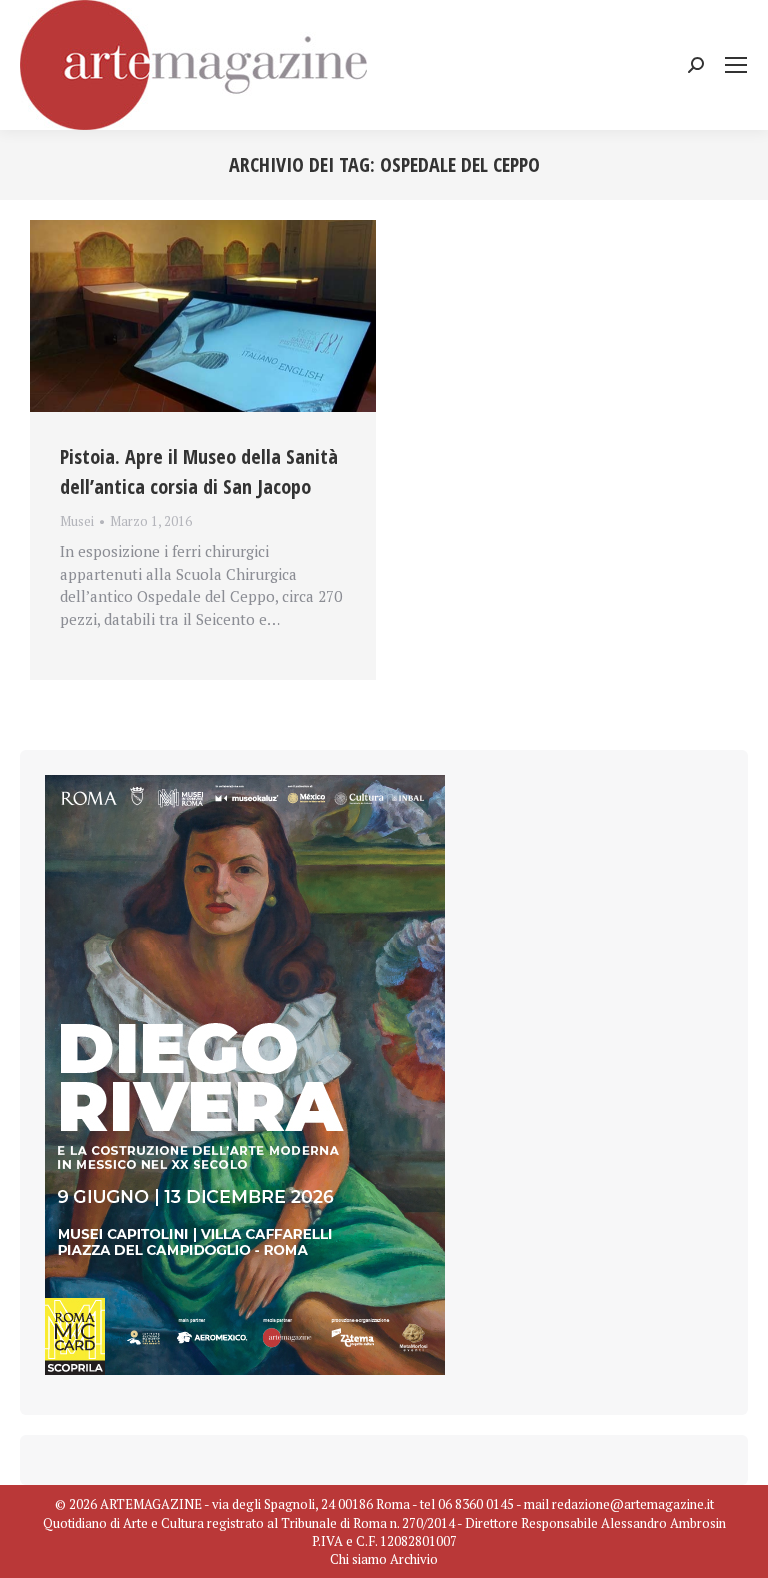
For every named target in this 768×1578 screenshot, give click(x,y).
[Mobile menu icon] (736, 65)
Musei (77, 521)
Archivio (414, 1559)
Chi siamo (358, 1559)
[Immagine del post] (203, 316)
